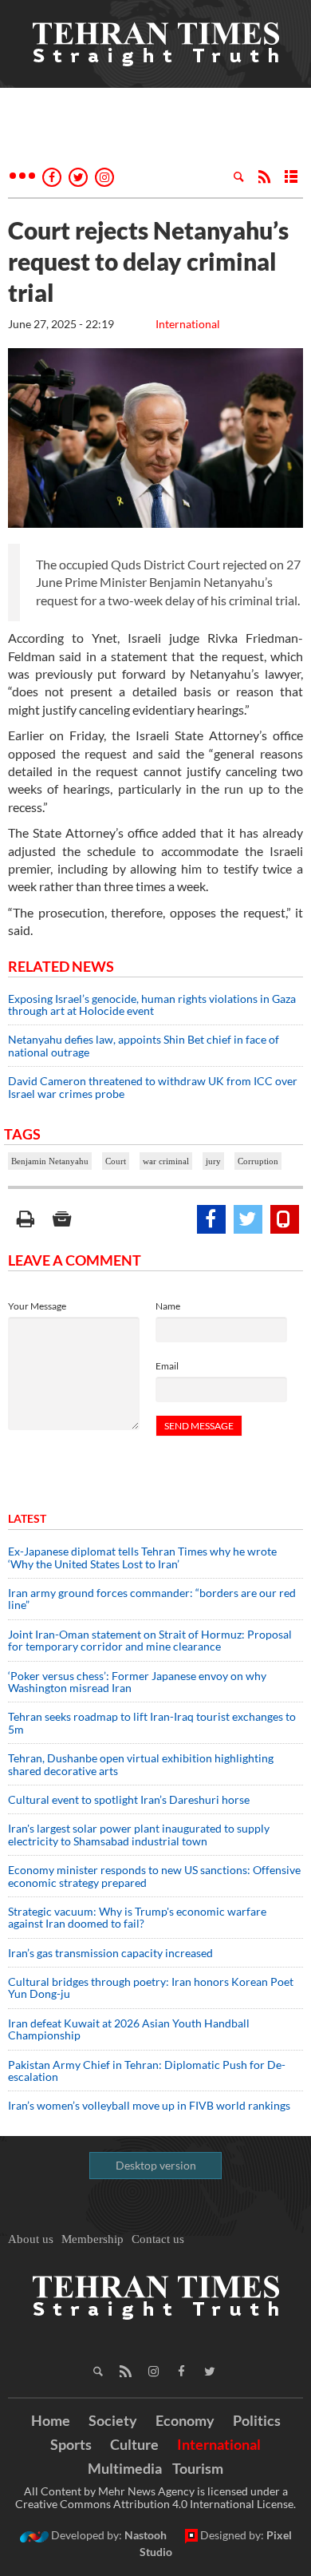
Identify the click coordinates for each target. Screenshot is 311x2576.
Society (113, 2420)
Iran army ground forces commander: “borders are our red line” (152, 1599)
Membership (93, 2239)
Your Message (37, 1306)
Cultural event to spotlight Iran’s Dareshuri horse (129, 1799)
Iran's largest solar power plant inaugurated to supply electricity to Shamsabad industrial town (139, 1834)
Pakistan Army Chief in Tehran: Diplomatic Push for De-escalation (147, 2071)
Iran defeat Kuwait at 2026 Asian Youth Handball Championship (129, 2029)
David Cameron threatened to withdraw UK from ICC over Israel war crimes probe (153, 1087)
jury (213, 1161)
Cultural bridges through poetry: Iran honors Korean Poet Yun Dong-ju (151, 1987)
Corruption (258, 1161)
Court (116, 1161)
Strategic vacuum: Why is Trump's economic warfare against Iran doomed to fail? (137, 1917)
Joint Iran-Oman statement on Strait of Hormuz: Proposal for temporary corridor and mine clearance (150, 1640)
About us (31, 2239)
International (188, 324)
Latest (27, 1518)
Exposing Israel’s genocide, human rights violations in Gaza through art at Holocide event (152, 1005)
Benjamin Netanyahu (50, 1161)
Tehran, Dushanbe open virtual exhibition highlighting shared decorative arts (141, 1764)
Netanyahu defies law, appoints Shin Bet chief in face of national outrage (144, 1045)
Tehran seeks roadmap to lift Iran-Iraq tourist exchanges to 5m (152, 1722)
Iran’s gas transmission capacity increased (110, 1953)
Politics (257, 2420)
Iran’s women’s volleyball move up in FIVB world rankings (149, 2105)
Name (168, 1306)
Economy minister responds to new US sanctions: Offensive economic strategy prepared (154, 1876)
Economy (185, 2420)
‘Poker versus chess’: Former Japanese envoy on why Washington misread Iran (137, 1682)
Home (51, 2420)
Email (167, 1366)
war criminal (166, 1161)
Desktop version (156, 2165)
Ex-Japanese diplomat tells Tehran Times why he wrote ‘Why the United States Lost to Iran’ (142, 1557)
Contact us (158, 2239)
